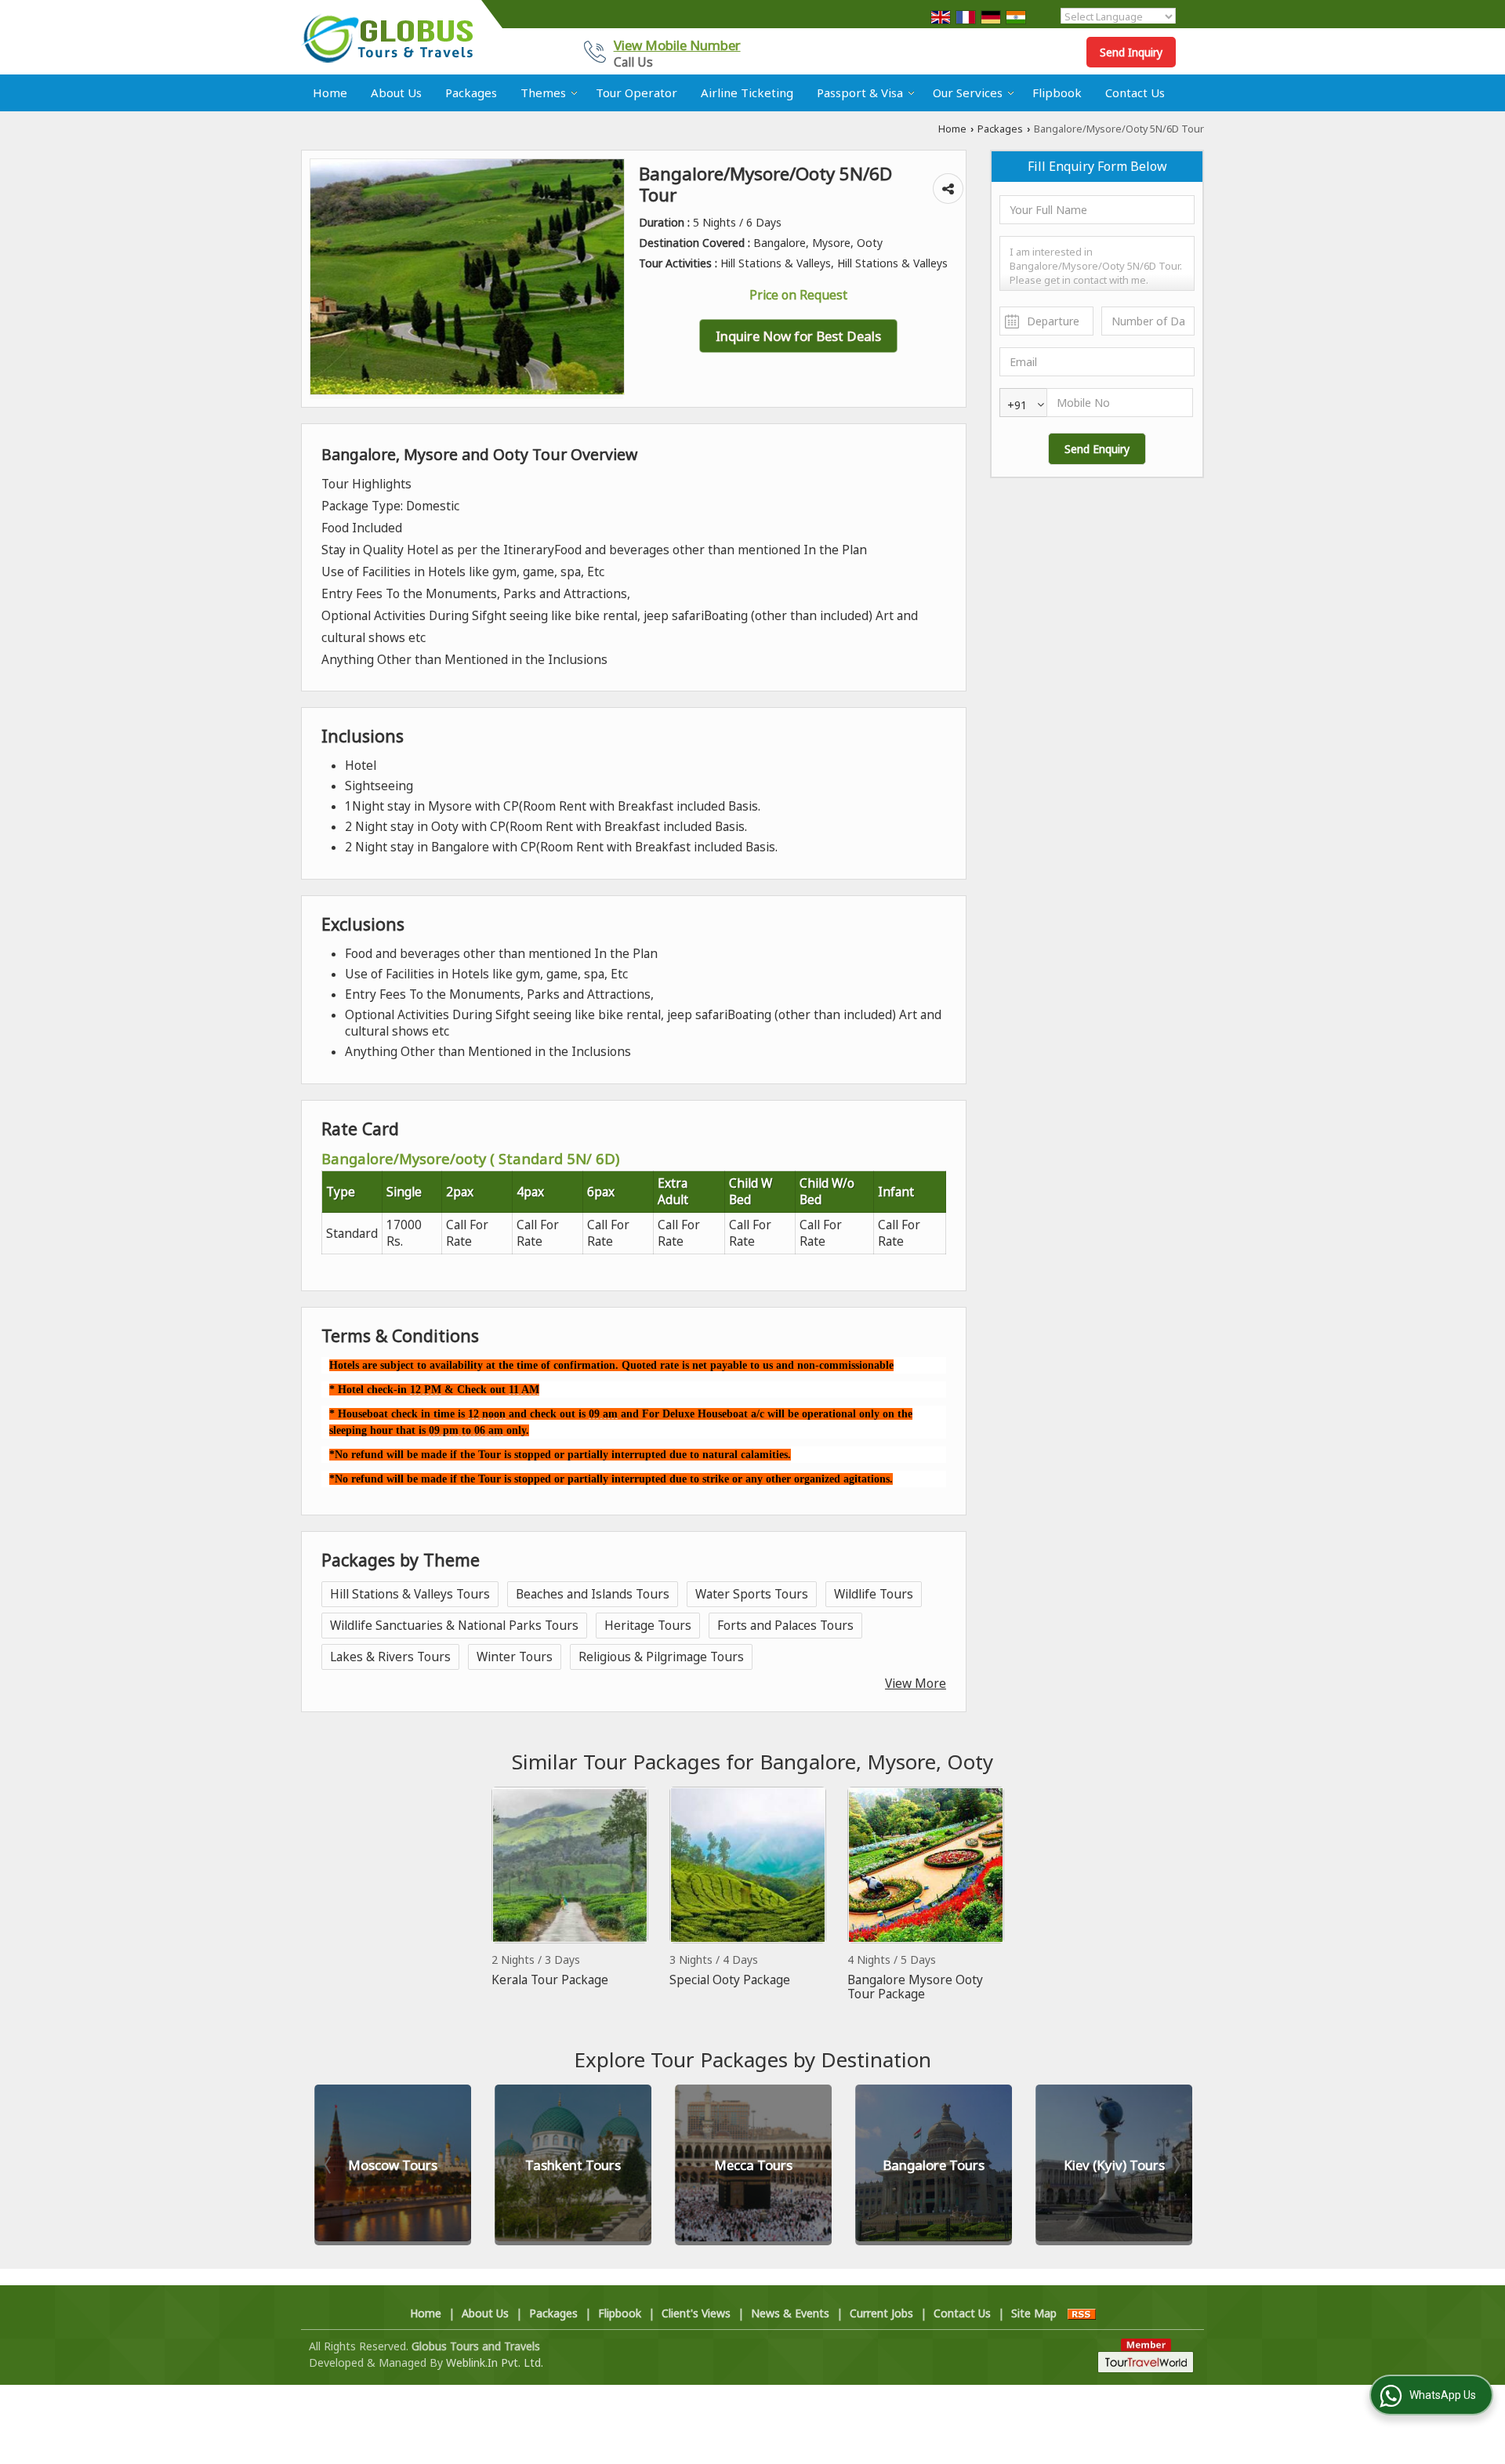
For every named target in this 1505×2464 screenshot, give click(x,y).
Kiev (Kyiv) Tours (934, 2165)
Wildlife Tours (874, 1594)
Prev (329, 2165)
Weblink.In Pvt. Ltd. (495, 2362)
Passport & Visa (860, 93)
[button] (677, 45)
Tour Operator (636, 93)
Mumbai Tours (1114, 2165)
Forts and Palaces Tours (785, 1626)
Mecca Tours (573, 2165)
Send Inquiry (1131, 52)
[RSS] (1082, 2313)
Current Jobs (881, 2313)
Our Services (968, 93)
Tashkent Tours (393, 2165)
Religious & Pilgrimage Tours (661, 1657)
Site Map (1034, 2313)
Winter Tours (515, 1657)
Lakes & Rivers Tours (390, 1657)
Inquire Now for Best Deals (798, 336)
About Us (396, 93)
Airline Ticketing (747, 93)
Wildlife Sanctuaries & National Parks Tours (454, 1626)
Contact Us (1135, 93)
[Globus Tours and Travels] (387, 38)
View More (916, 1684)
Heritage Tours (648, 1626)
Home (330, 93)
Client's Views (696, 2313)
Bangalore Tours (753, 2165)
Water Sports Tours (752, 1594)
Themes (543, 93)
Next (1176, 2165)
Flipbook (1057, 93)
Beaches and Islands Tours (593, 1594)
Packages (471, 93)
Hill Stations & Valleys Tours (410, 1594)
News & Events (790, 2313)
